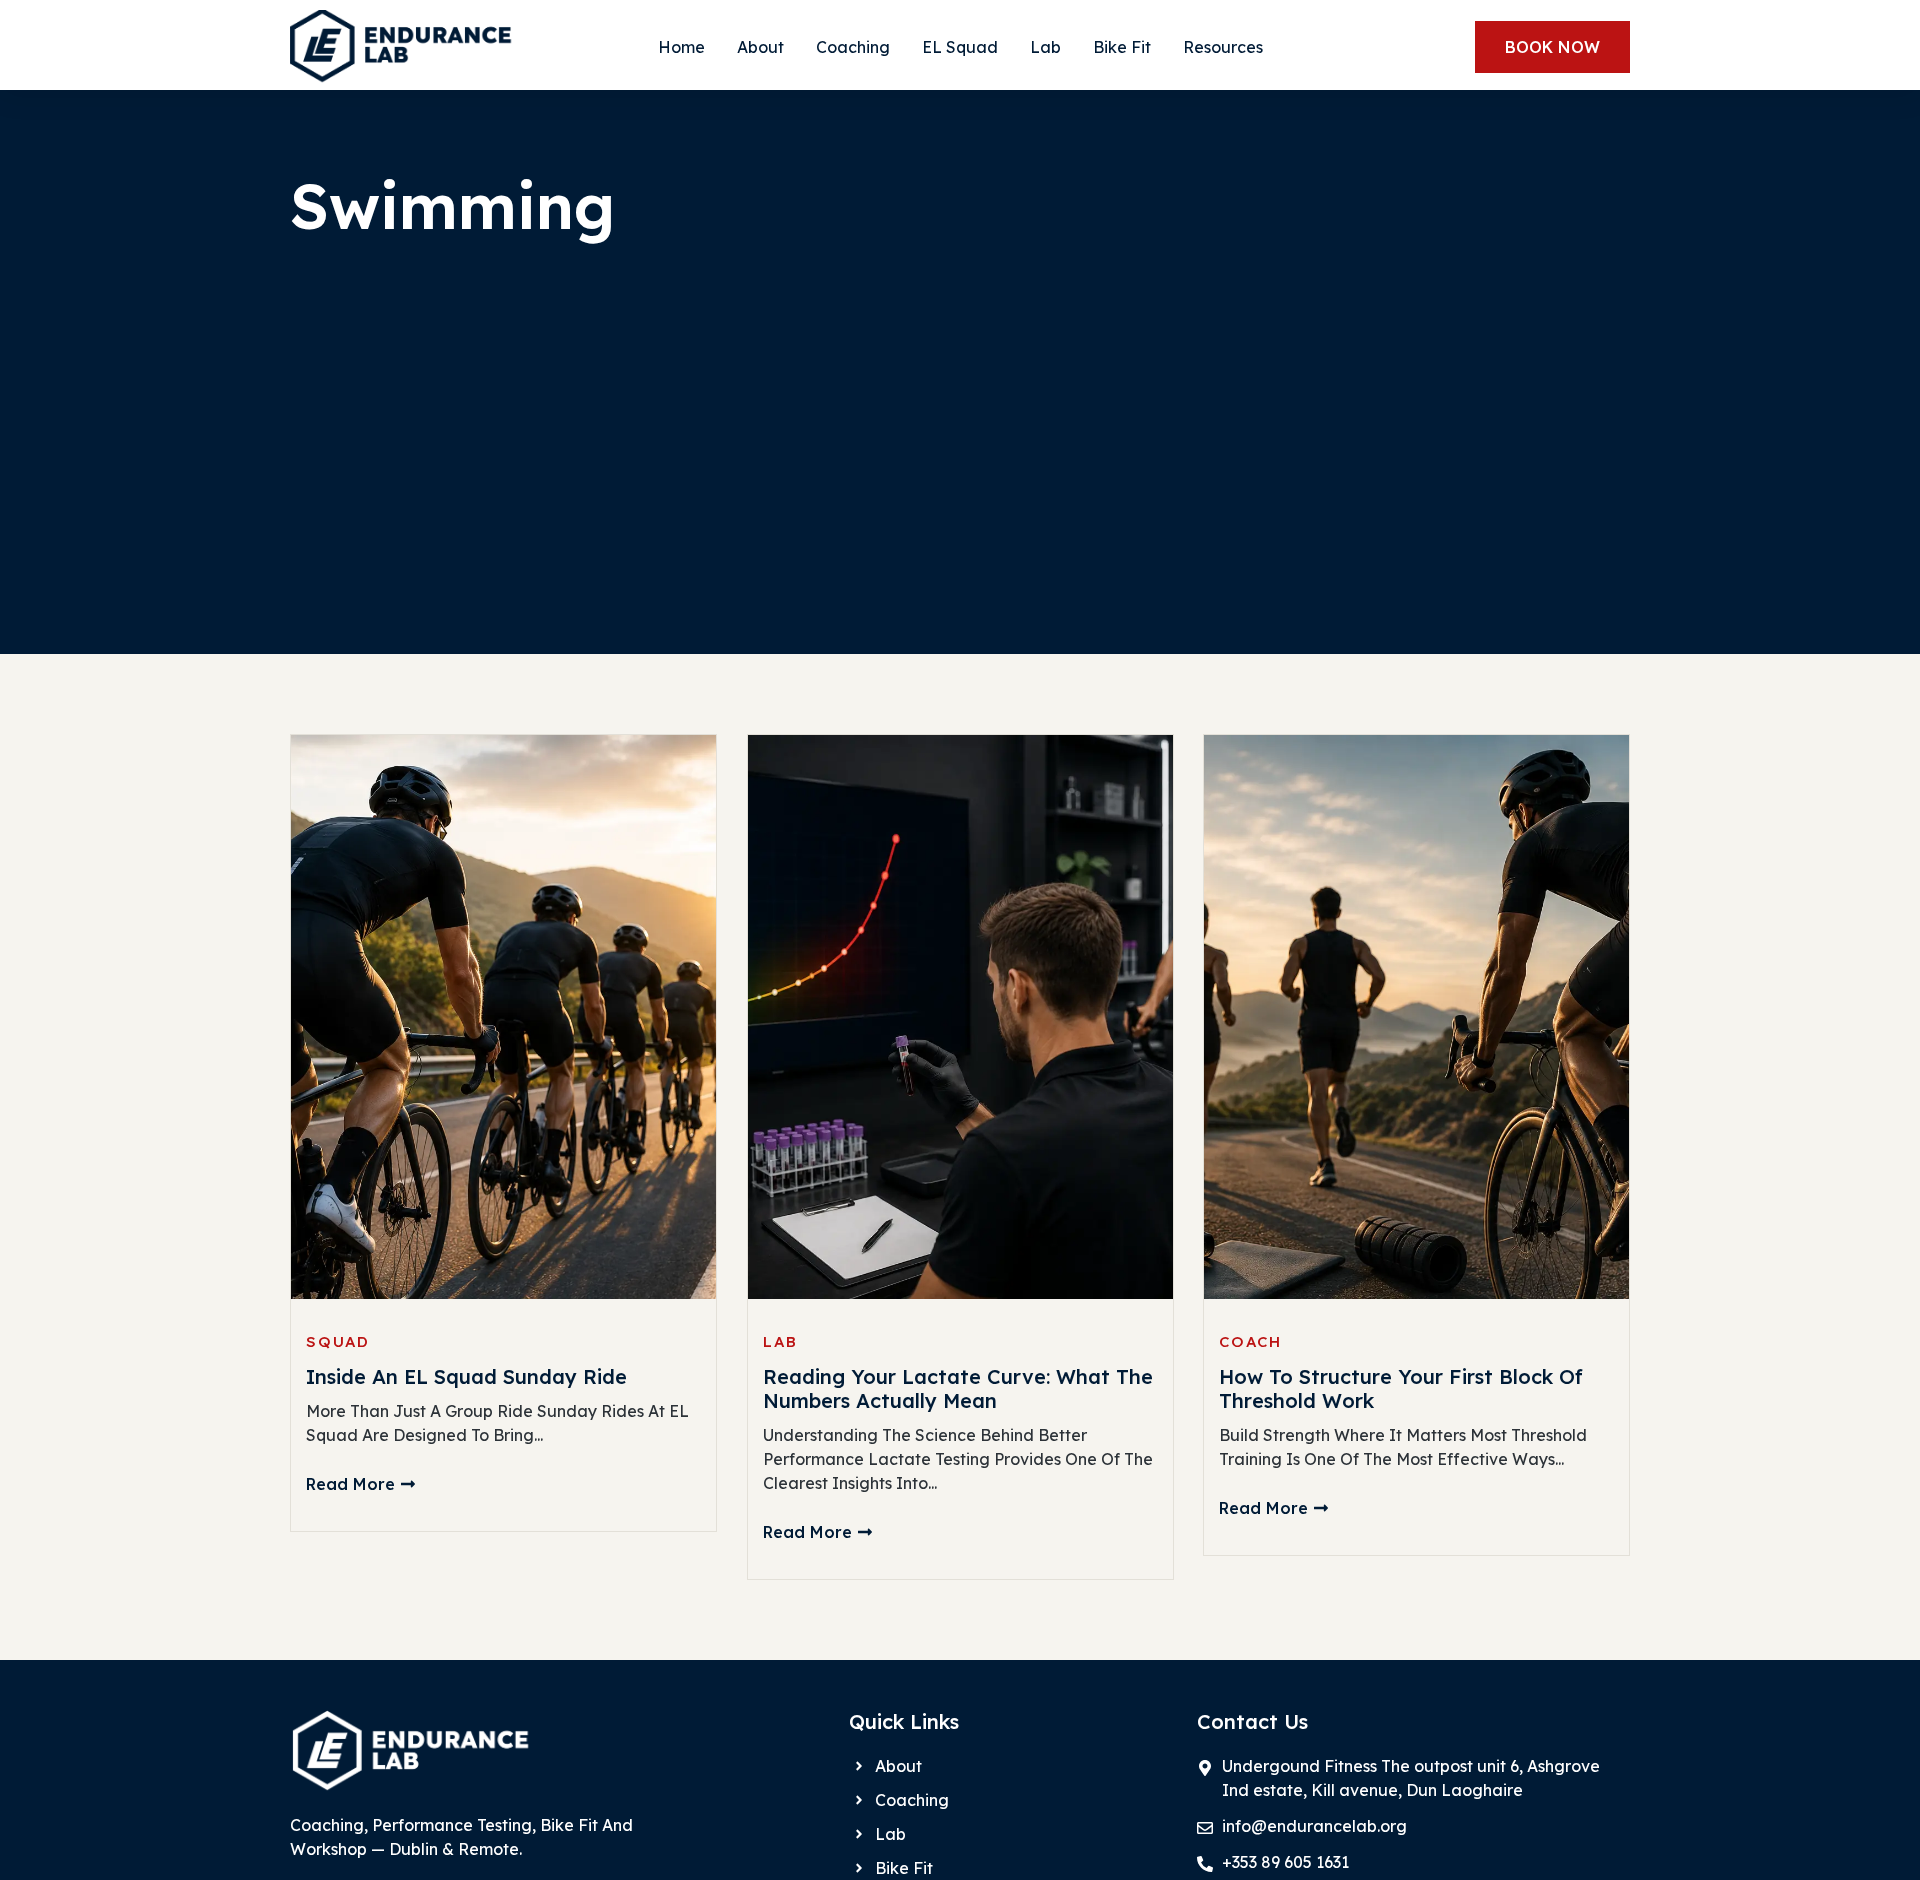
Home (681, 47)
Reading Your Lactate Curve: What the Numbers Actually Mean (958, 1389)
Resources (1223, 47)
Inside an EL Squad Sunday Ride (466, 1377)
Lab (1045, 47)
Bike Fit (1122, 47)
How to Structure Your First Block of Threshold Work (1401, 1389)
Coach (1250, 1341)
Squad (338, 1341)
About (760, 47)
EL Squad (960, 47)
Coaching (853, 47)
